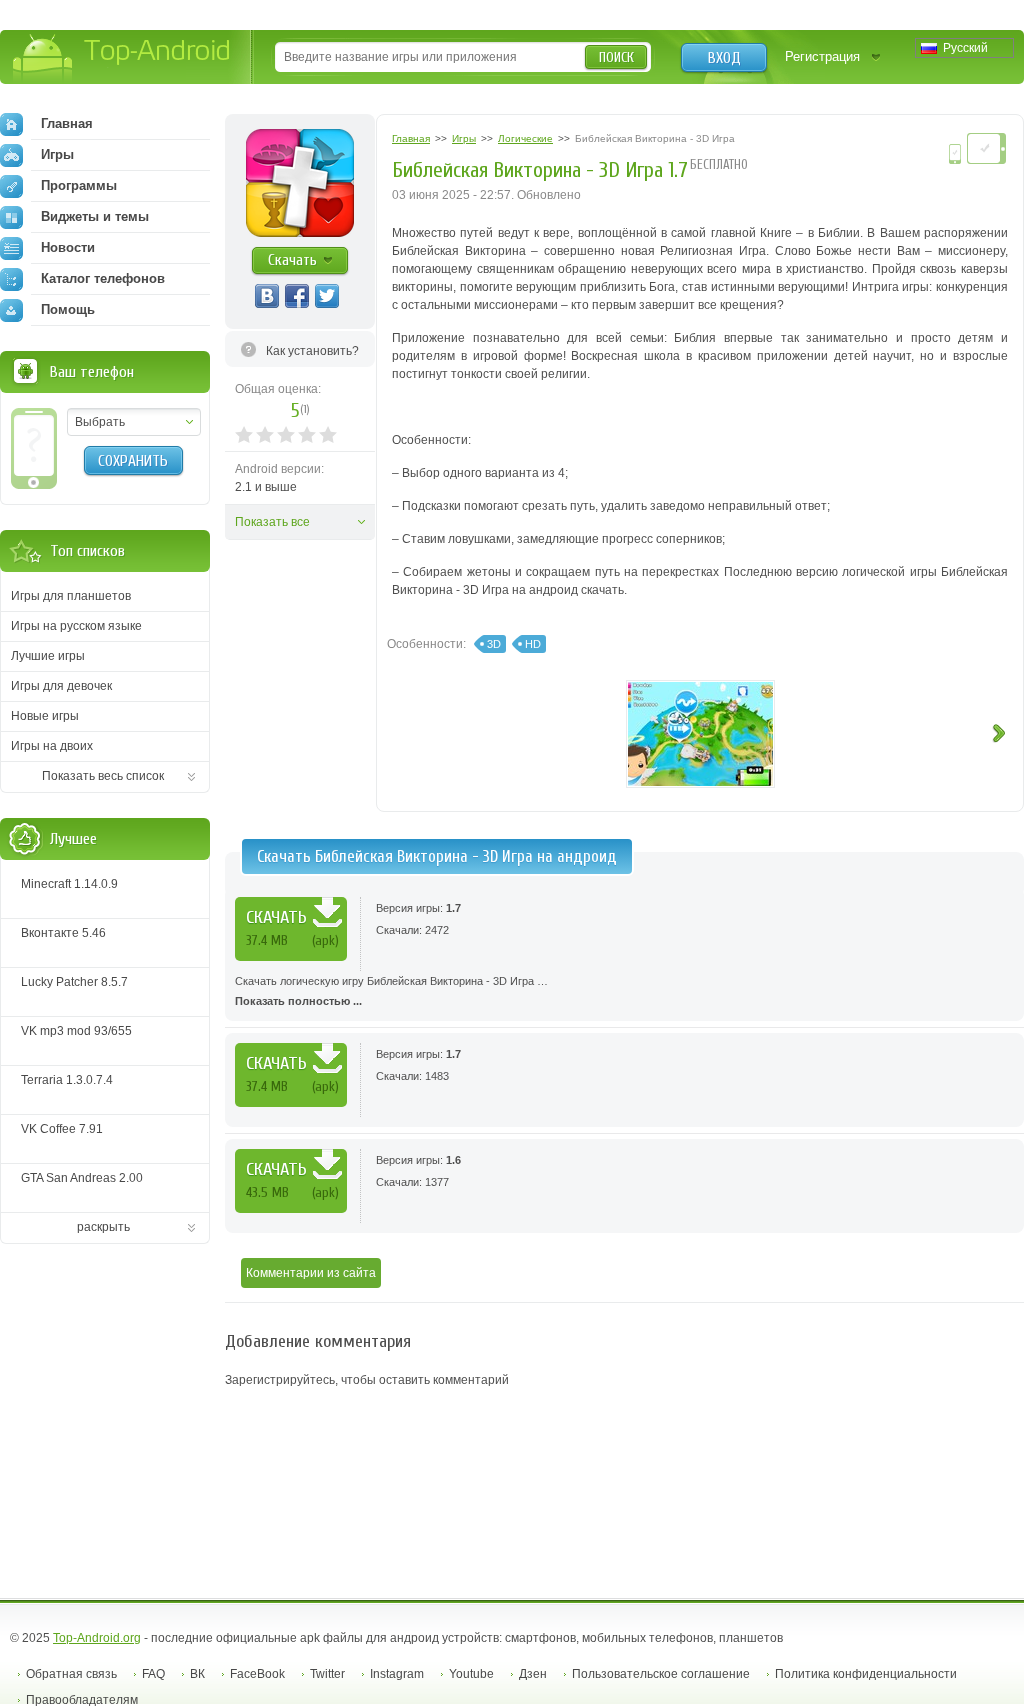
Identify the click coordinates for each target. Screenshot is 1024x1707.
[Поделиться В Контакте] (267, 296)
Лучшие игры (48, 656)
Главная (67, 123)
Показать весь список (103, 776)
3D (494, 644)
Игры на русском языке (76, 626)
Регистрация (822, 56)
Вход (724, 58)
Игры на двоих (52, 746)
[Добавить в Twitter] (327, 296)
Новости (68, 247)
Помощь (68, 309)
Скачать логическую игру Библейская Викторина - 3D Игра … (391, 991)
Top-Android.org (97, 1638)
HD (533, 644)
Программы (79, 185)
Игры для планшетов (71, 596)
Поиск (616, 57)
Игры (57, 154)
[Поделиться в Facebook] (297, 296)
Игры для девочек (61, 686)
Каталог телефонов (103, 278)
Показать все (272, 522)
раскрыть (103, 1227)
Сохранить (133, 461)
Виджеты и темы (95, 216)
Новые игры (45, 716)
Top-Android (122, 58)
